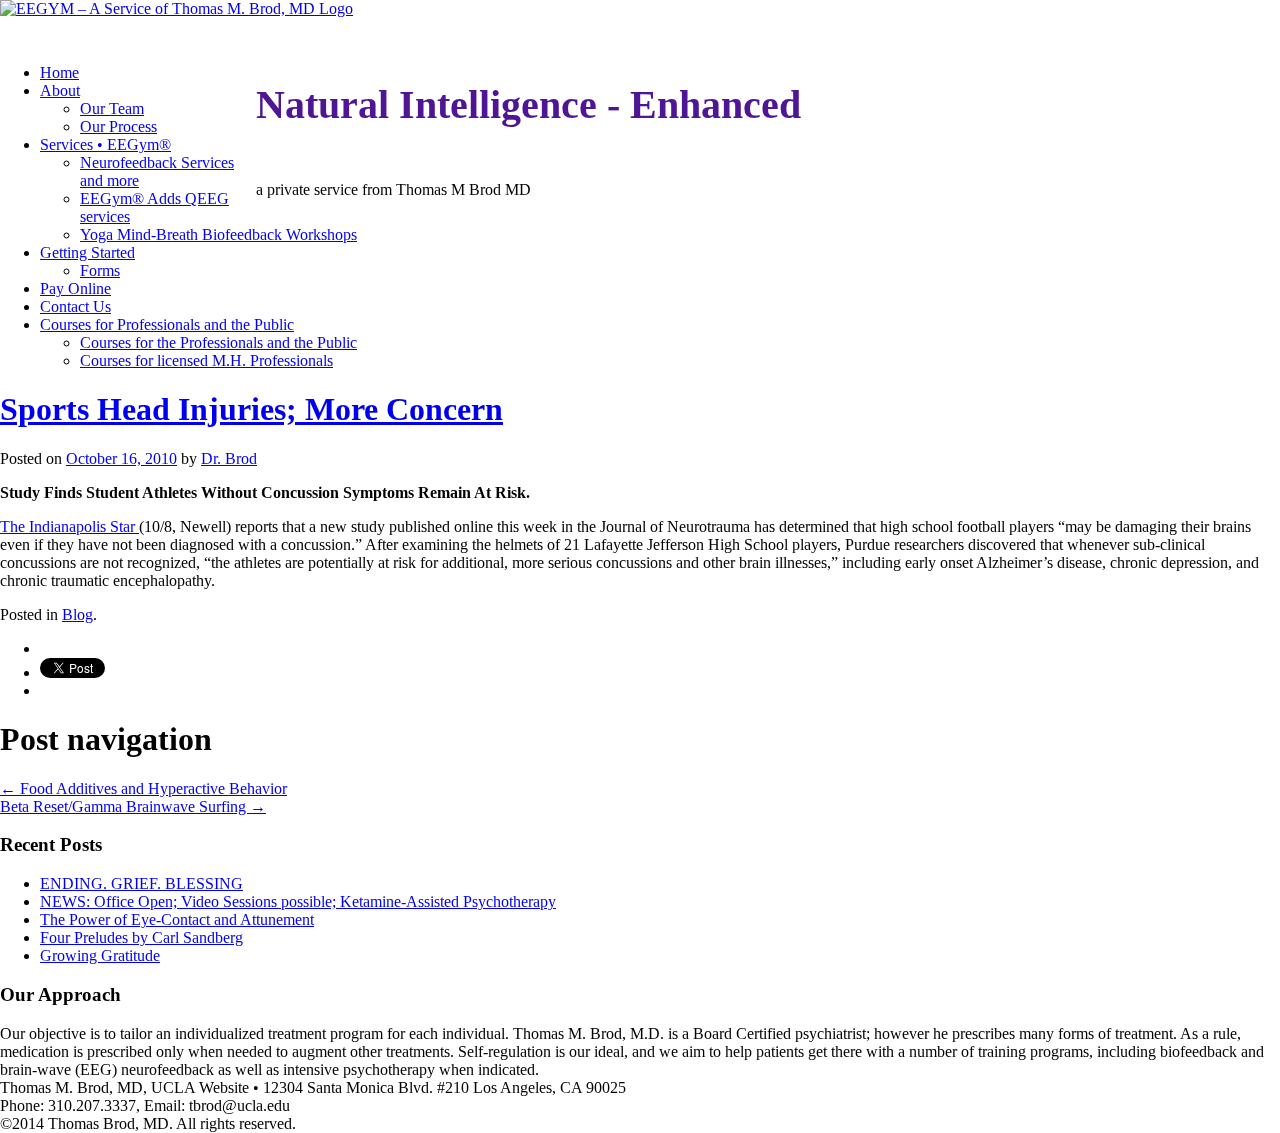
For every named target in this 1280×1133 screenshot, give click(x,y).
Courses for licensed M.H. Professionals (206, 360)
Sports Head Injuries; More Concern (251, 409)
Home (59, 72)
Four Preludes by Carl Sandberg (141, 937)
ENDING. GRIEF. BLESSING (141, 883)
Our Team (112, 108)
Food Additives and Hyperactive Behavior (143, 788)
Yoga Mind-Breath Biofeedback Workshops (218, 234)
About (60, 90)
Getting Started (87, 252)
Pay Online (75, 288)
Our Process (118, 126)
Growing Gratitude (100, 955)
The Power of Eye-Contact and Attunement (177, 919)
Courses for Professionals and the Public (167, 324)
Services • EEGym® (105, 144)
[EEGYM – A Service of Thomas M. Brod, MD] (176, 8)
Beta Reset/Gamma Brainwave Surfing (133, 806)
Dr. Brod (229, 458)
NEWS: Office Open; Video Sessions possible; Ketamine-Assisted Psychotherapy (298, 901)
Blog (77, 614)
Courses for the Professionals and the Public (218, 342)
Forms (100, 270)
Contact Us (75, 306)
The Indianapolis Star (69, 526)
